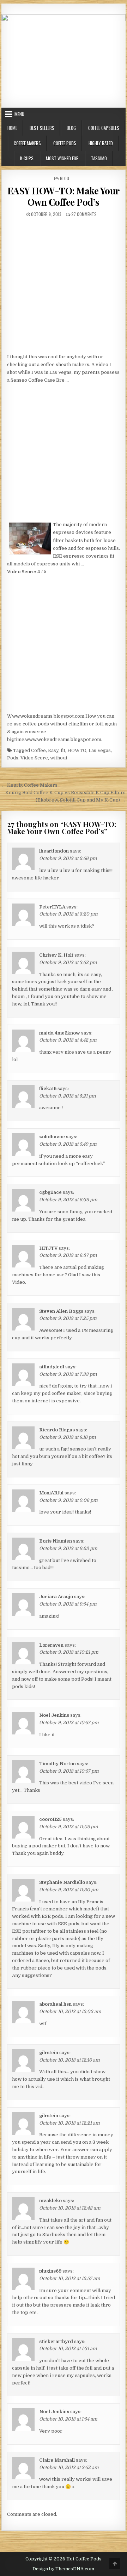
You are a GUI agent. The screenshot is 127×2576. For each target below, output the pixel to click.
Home (12, 128)
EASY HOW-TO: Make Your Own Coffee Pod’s (64, 196)
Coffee (38, 750)
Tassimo (99, 158)
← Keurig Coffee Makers (29, 785)
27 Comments (84, 214)
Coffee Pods (65, 143)
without (59, 758)
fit (63, 750)
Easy (53, 750)
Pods (13, 758)
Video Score (34, 758)
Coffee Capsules (104, 128)
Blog (71, 128)
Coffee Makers (27, 143)
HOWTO (77, 750)
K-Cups (27, 158)
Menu (19, 114)
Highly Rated (101, 143)
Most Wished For (62, 158)
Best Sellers (42, 128)
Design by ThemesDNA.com (63, 2569)
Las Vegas (100, 750)
